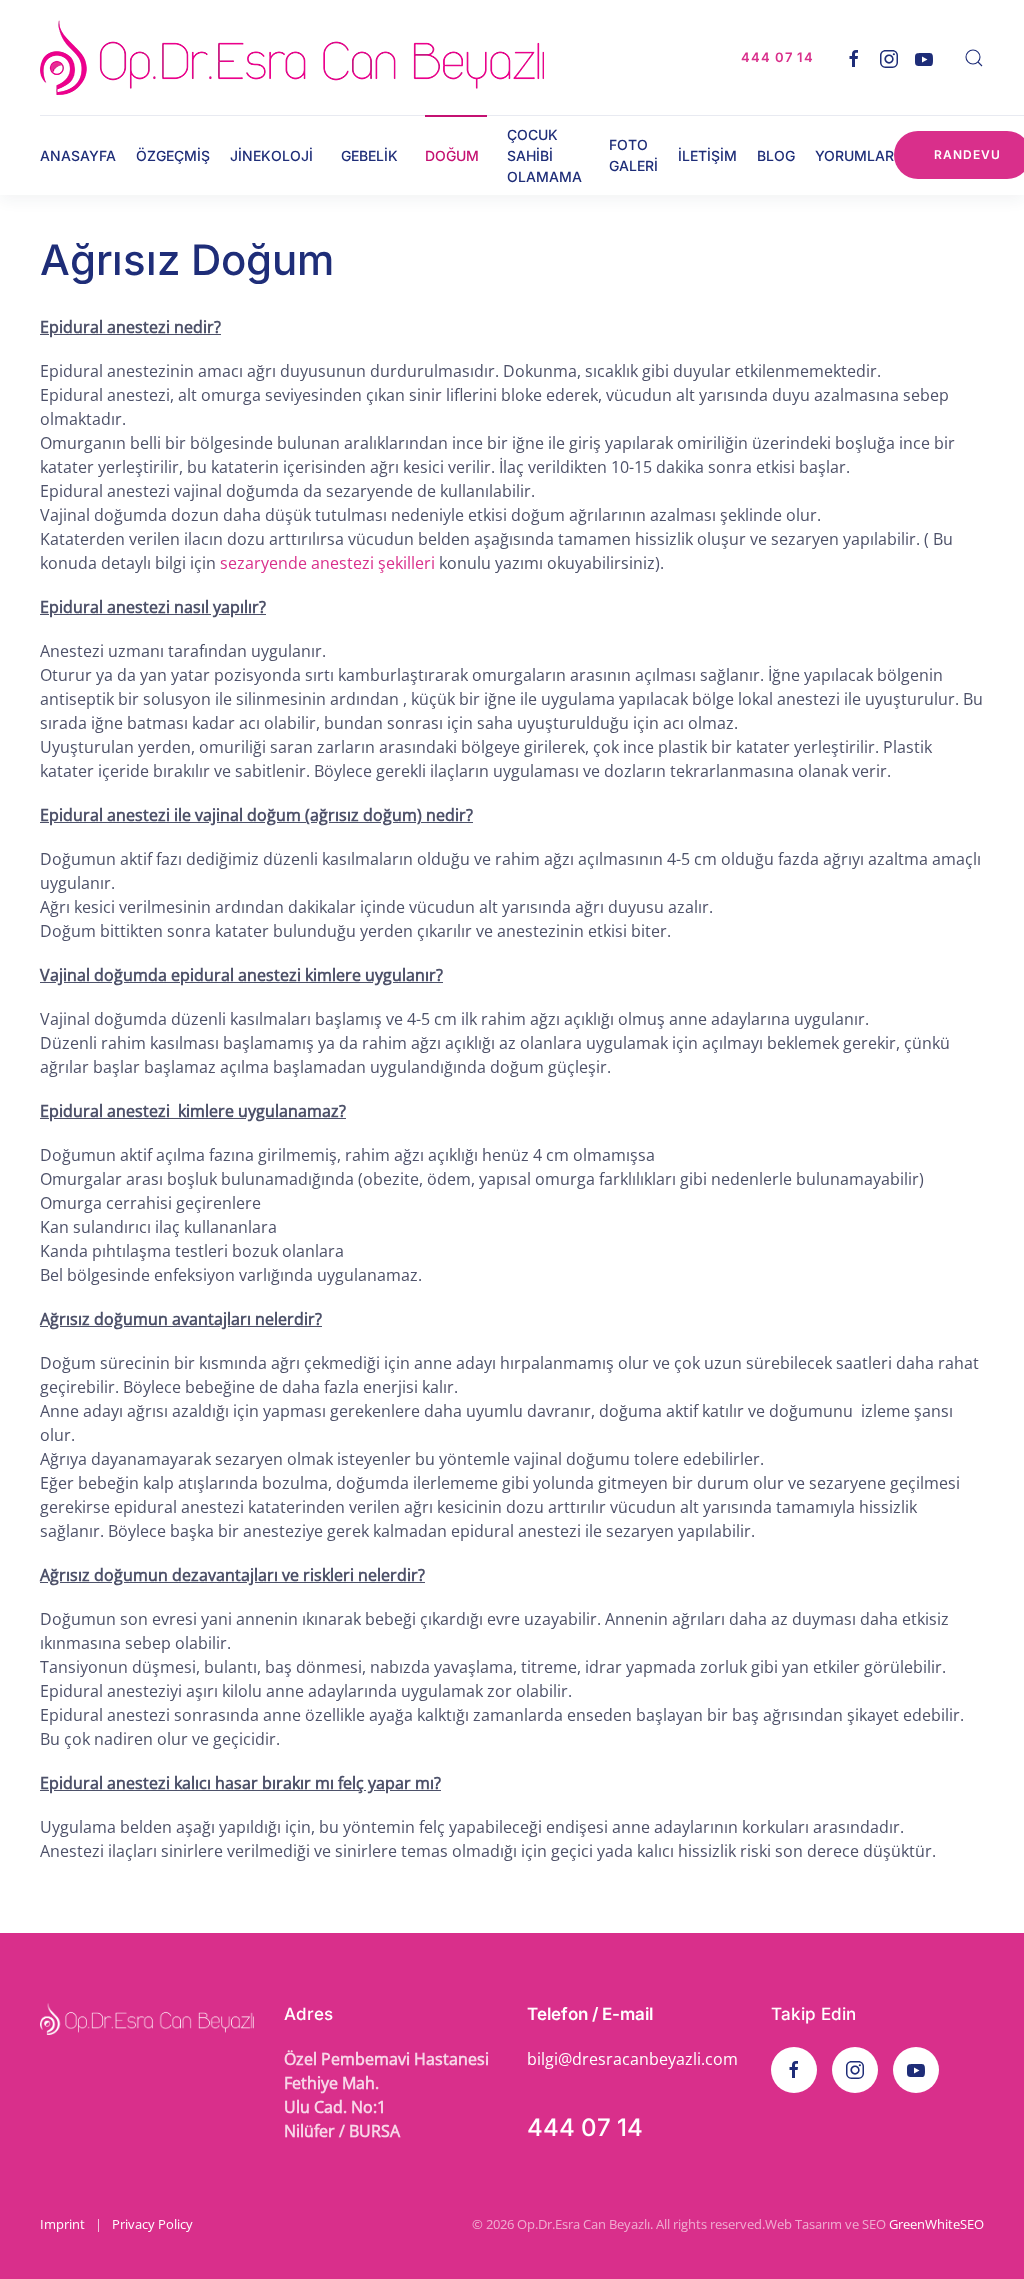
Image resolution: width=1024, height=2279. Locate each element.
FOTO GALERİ (633, 155)
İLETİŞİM (707, 155)
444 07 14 (585, 2127)
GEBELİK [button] (369, 155)
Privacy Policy (152, 2224)
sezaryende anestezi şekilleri (327, 563)
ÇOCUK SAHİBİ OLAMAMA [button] (544, 155)
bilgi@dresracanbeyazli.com (632, 2059)
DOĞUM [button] (452, 155)
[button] (974, 58)
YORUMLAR (854, 155)
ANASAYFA (78, 155)
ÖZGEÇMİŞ (173, 155)
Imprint (62, 2224)
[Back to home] (292, 57)
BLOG (776, 155)
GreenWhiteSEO (936, 2224)
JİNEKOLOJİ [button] (271, 155)
